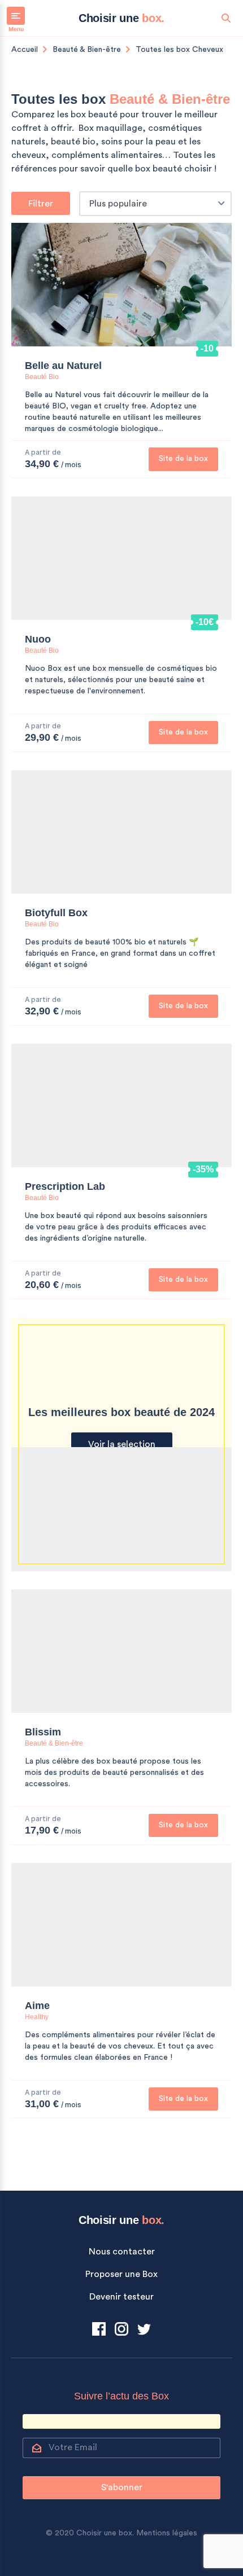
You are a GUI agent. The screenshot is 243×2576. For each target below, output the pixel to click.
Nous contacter (122, 2252)
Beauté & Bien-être (87, 50)
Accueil (25, 50)
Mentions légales (167, 2533)
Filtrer (41, 204)
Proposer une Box (121, 2274)
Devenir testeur (121, 2297)
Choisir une (121, 18)
